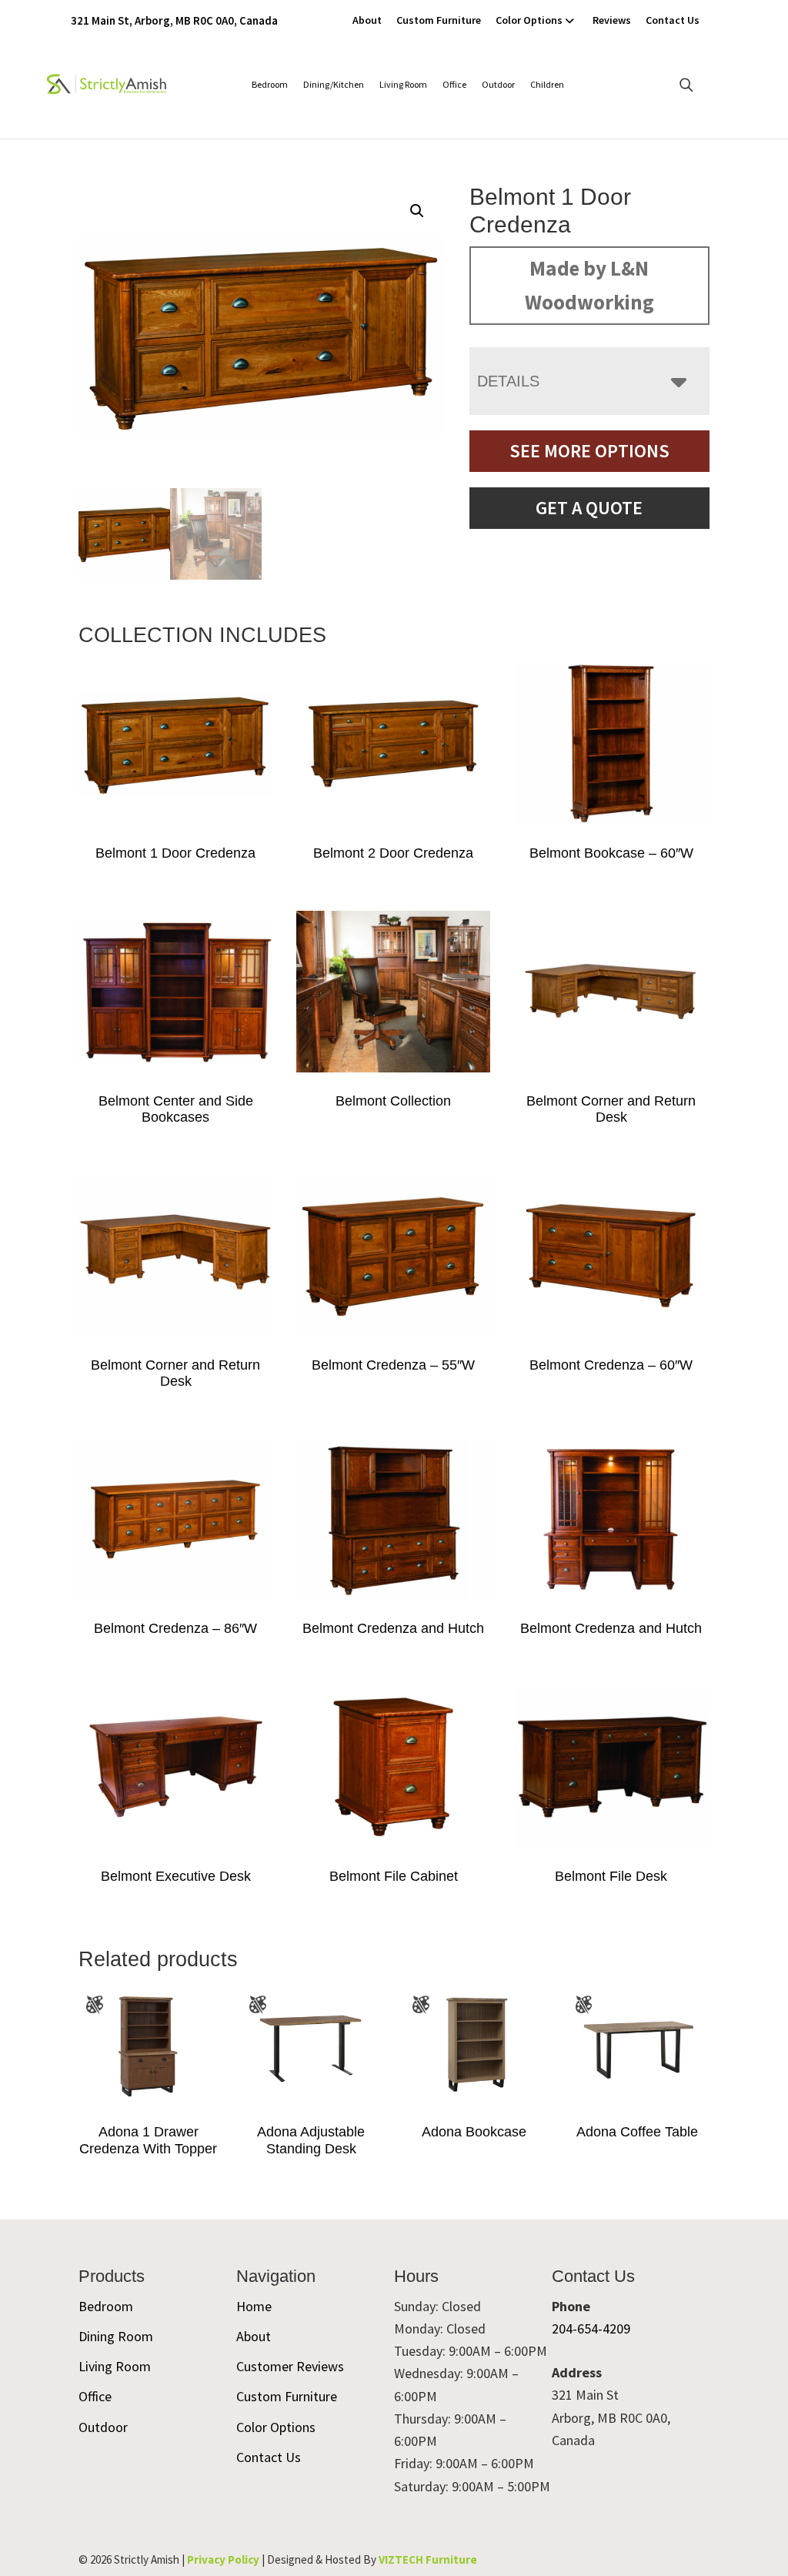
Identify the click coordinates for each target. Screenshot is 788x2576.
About (367, 20)
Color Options (529, 20)
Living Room (403, 84)
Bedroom (270, 84)
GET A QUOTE (589, 508)
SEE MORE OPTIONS (589, 451)
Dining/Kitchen (334, 84)
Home (254, 2306)
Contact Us (673, 20)
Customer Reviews (290, 2366)
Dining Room (116, 2336)
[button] (417, 211)
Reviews (612, 20)
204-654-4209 (591, 2328)
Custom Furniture (439, 20)
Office (454, 84)
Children (547, 84)
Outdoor (498, 84)
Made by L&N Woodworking (589, 285)
